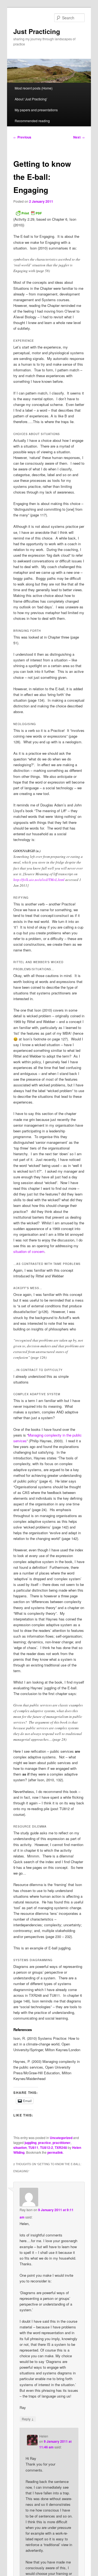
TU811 (33, 2147)
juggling (30, 2143)
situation (20, 2147)
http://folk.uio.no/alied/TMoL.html (39, 880)
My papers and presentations (36, 110)
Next (79, 137)
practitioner (62, 2143)
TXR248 (61, 2147)
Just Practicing (37, 31)
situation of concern (29, 1251)
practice (45, 2143)
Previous (22, 137)
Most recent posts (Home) (34, 88)
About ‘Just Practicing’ (31, 99)
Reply (28, 2419)
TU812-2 (47, 2147)
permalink (55, 2152)
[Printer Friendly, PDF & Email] (29, 213)
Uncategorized (61, 2138)
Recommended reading (32, 121)
